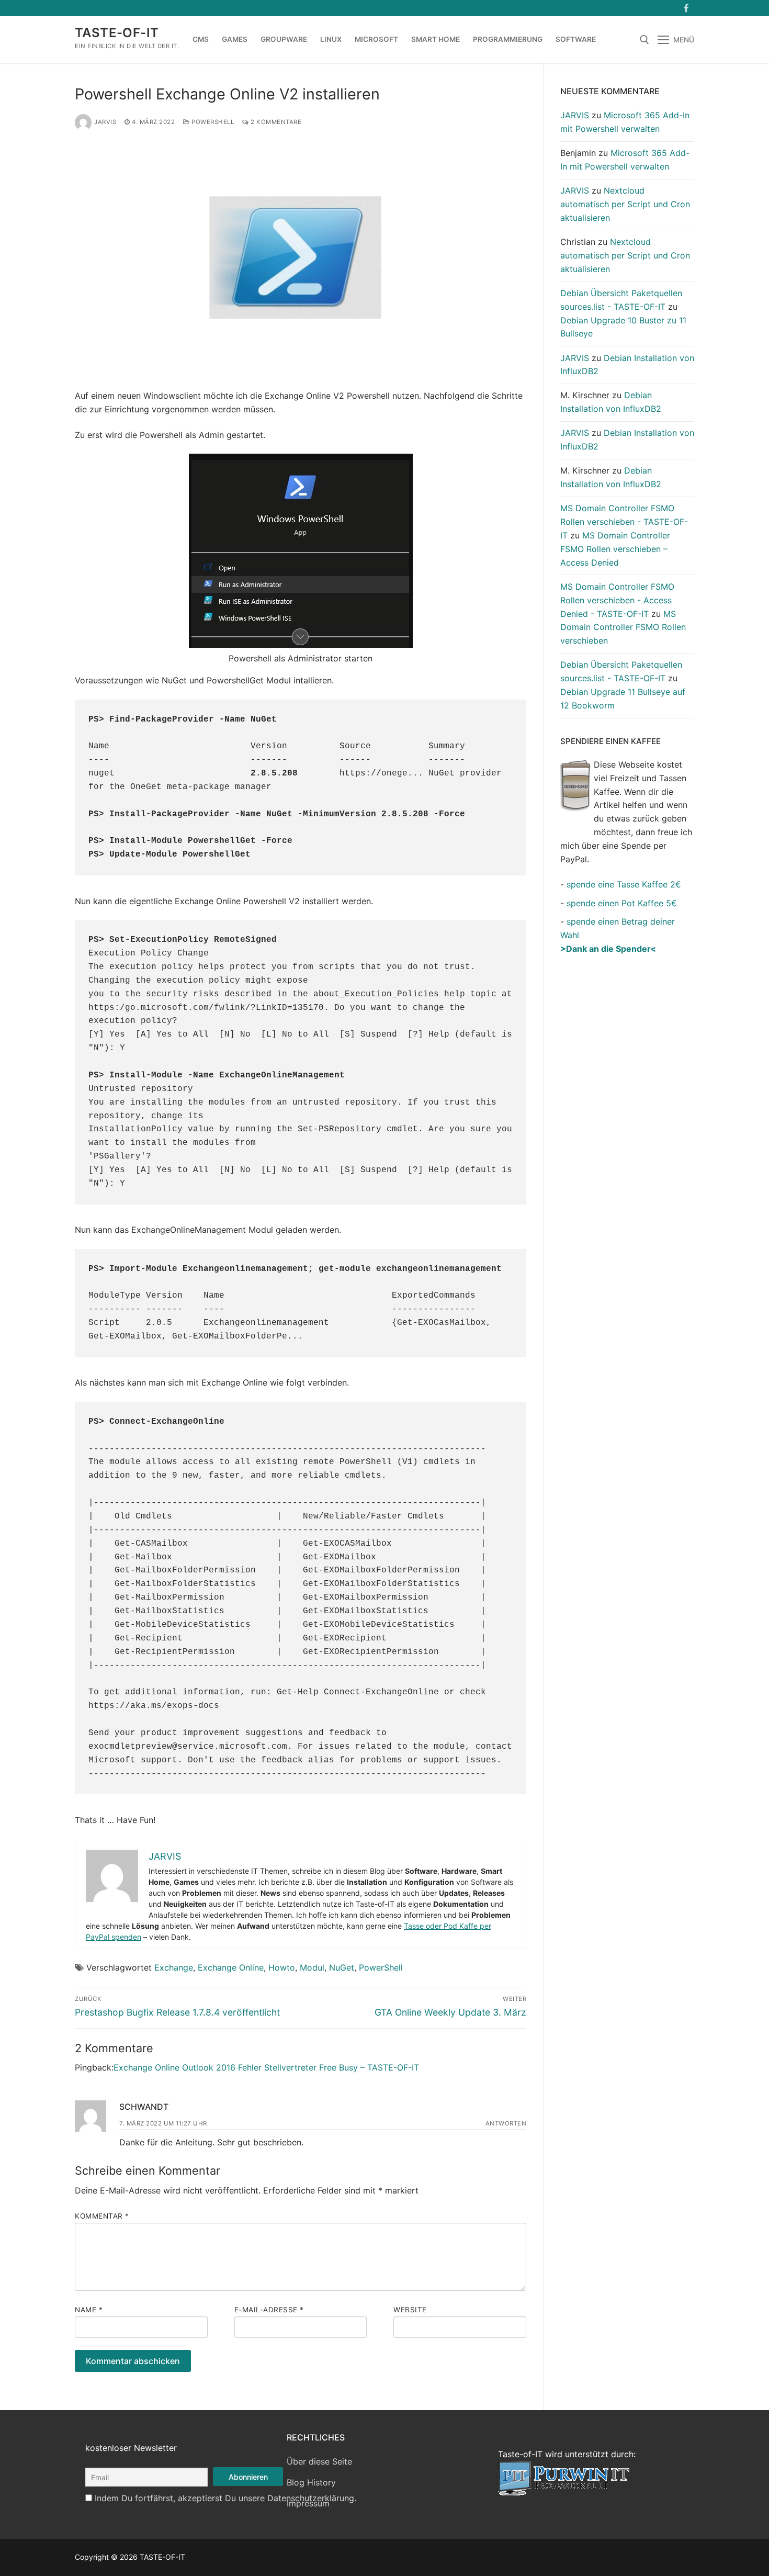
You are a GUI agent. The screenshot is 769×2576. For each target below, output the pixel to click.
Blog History (311, 2482)
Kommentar (102, 2216)
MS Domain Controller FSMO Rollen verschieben (623, 627)
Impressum (308, 2503)
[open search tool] (644, 40)
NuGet (342, 1967)
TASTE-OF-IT (117, 33)
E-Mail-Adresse (269, 2310)
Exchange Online (231, 1967)
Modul (312, 1967)
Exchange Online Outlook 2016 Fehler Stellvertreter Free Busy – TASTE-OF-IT (266, 2067)
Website (410, 2310)
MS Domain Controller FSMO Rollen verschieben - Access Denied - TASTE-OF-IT (617, 600)
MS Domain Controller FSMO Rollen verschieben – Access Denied (615, 549)
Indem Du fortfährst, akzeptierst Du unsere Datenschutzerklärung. (225, 2498)
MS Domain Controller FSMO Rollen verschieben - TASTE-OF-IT (624, 522)
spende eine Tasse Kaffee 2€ (624, 884)
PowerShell (212, 122)
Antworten (506, 2123)
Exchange (174, 1967)
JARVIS (105, 122)
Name (89, 2310)
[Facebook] (686, 8)
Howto (282, 1967)
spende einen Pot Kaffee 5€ (622, 903)
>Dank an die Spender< (608, 949)
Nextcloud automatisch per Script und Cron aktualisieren (625, 204)
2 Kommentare (275, 122)
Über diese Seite (319, 2461)
